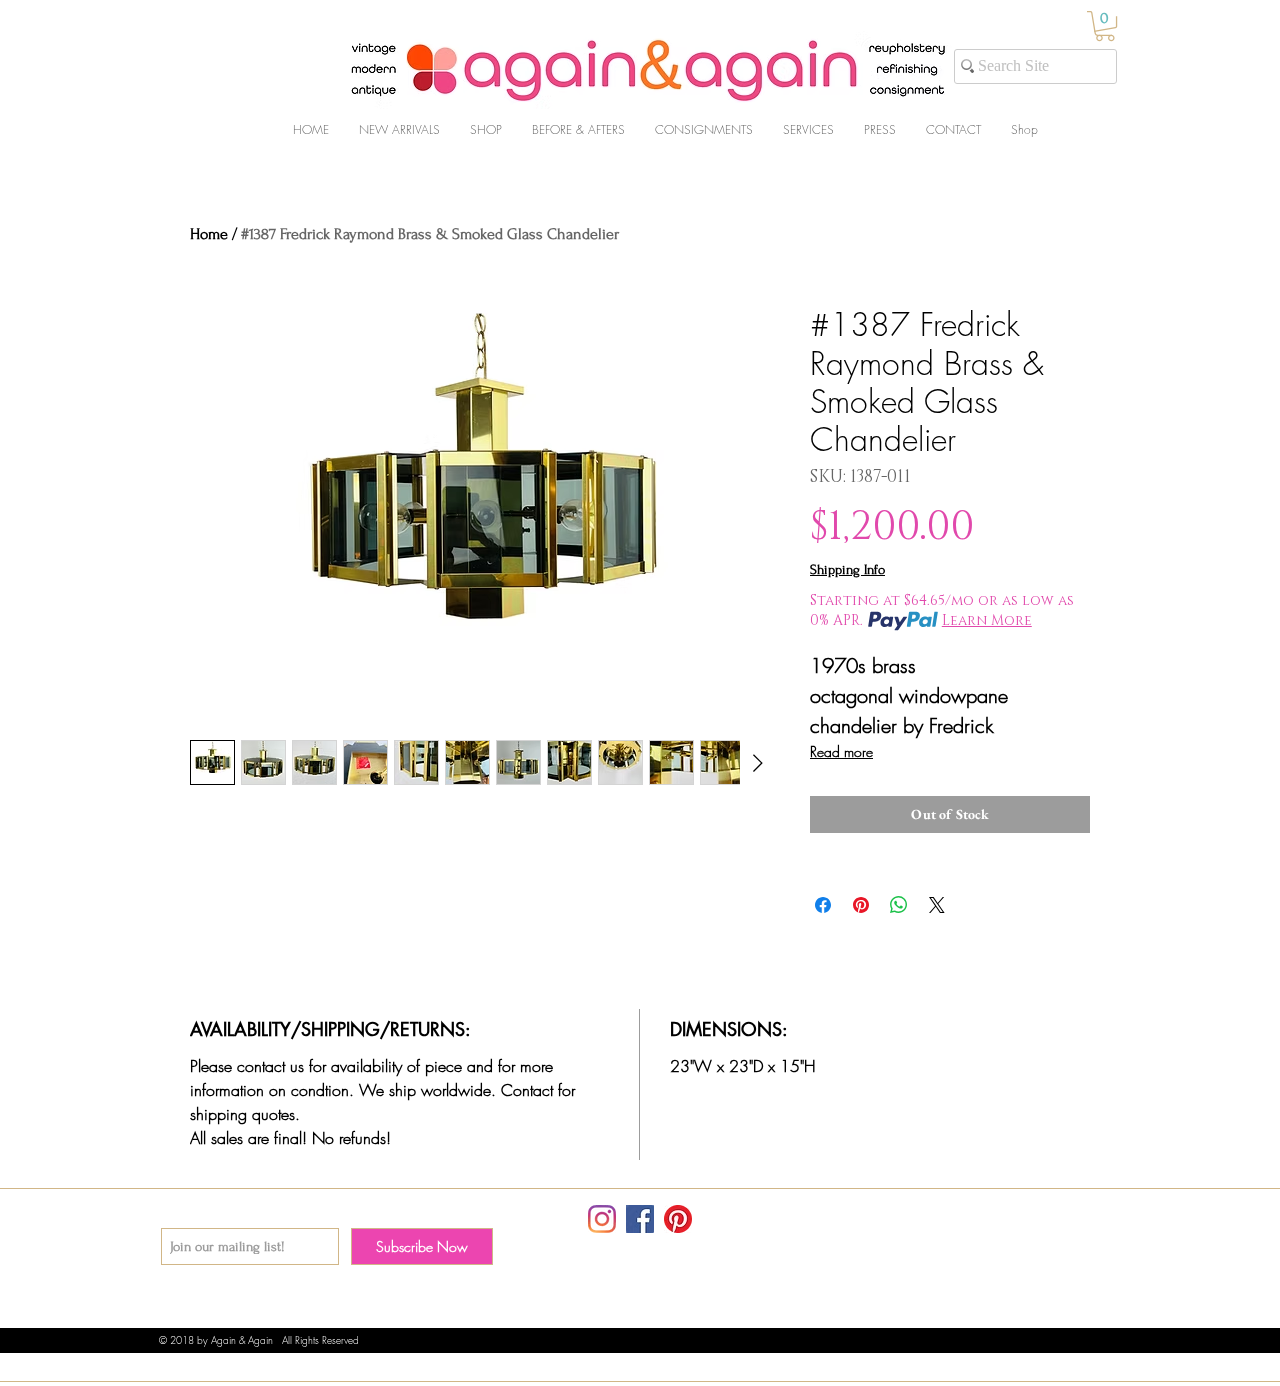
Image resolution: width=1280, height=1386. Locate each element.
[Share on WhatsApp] (899, 905)
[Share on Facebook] (823, 905)
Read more (841, 751)
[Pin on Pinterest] (861, 905)
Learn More (987, 620)
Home (209, 234)
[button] (1105, 26)
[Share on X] (937, 905)
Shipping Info (847, 569)
